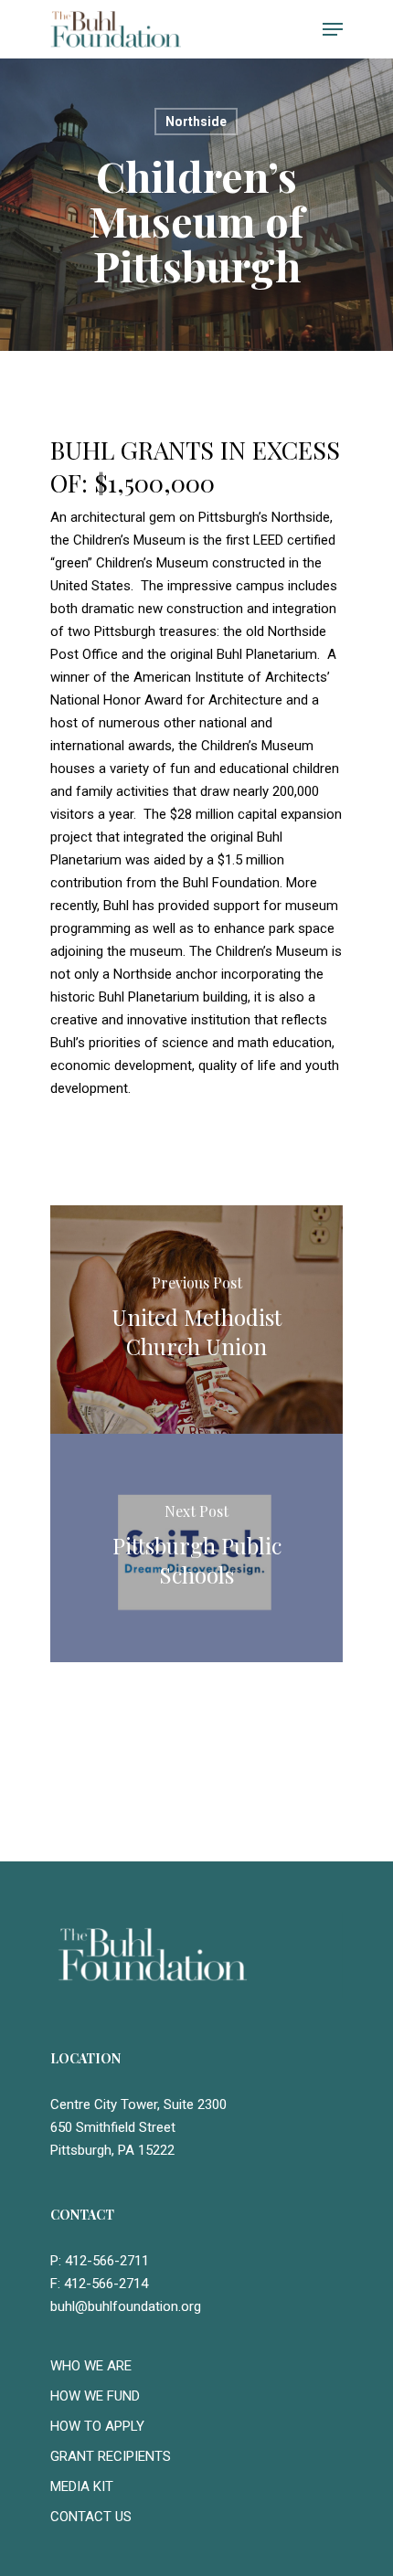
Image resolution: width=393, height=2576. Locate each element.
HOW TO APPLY (97, 2426)
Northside (196, 122)
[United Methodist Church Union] (196, 1320)
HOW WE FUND (95, 2396)
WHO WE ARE (91, 2366)
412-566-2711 (107, 2261)
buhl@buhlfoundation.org (126, 2306)
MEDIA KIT (82, 2486)
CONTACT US (91, 2517)
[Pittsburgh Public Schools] (196, 1548)
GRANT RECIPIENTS (111, 2456)
